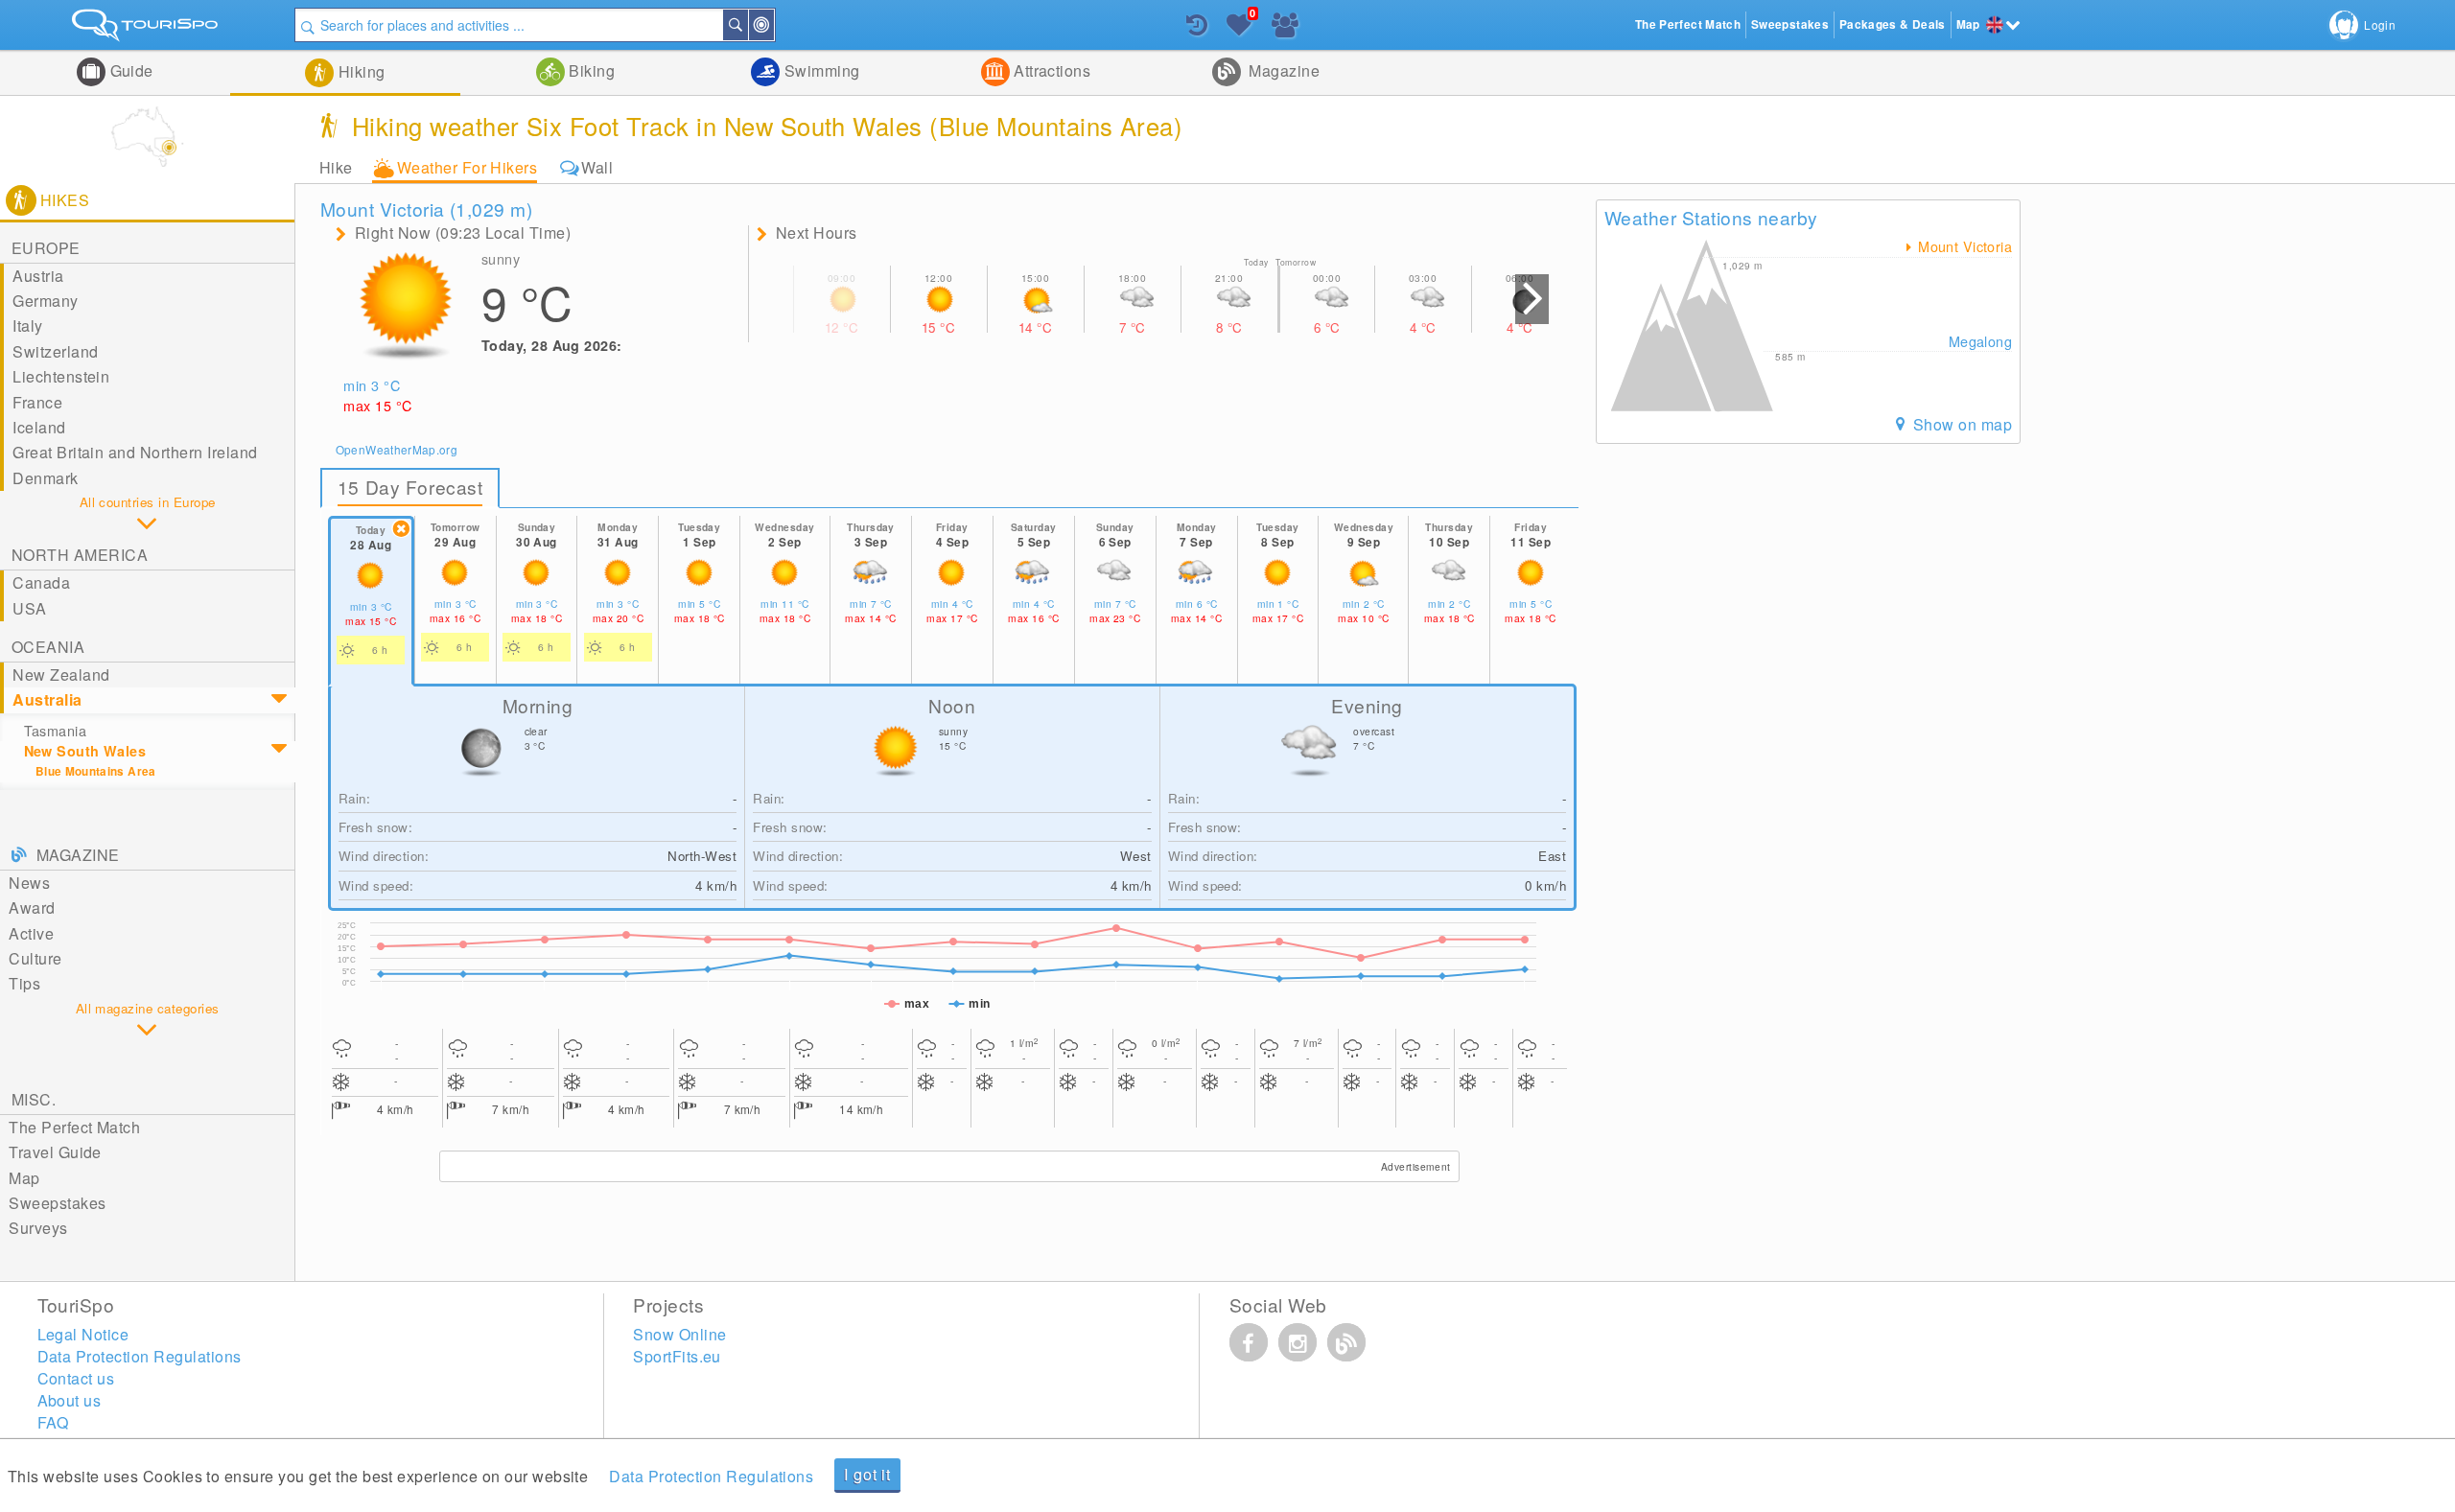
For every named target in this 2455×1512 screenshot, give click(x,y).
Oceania (48, 647)
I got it (867, 1474)
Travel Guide (55, 1152)
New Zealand (61, 675)
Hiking (359, 71)
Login (2380, 24)
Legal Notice (83, 1334)
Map (24, 1178)
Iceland (39, 427)
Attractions (1051, 70)
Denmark (45, 478)
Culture (35, 958)
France (37, 402)
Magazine (1282, 70)
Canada (41, 582)
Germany (45, 301)
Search (747, 25)
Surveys (38, 1228)
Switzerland (55, 351)
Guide (129, 70)
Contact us (76, 1378)
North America (80, 555)
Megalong (1980, 341)
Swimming (819, 70)
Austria (38, 276)
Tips (24, 983)
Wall (597, 167)
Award (32, 907)
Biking (590, 70)
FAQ (53, 1422)
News (29, 883)
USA (29, 608)
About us (70, 1400)
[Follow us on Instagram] (1298, 1342)
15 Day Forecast (410, 487)
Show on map (1960, 424)
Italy (27, 326)
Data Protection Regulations (711, 1476)
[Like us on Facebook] (1249, 1342)
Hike (336, 167)
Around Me (773, 25)
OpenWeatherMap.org (397, 449)
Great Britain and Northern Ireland (135, 452)
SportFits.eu (677, 1356)
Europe (46, 248)
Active (31, 933)
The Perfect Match (74, 1127)
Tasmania (55, 731)
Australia (47, 699)
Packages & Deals (1893, 24)
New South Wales (85, 751)
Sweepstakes (57, 1203)
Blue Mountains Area (96, 771)
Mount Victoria (1963, 246)
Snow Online (679, 1334)
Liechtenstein (61, 376)
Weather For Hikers (468, 167)
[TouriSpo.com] (147, 29)
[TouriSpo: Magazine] (1346, 1342)
